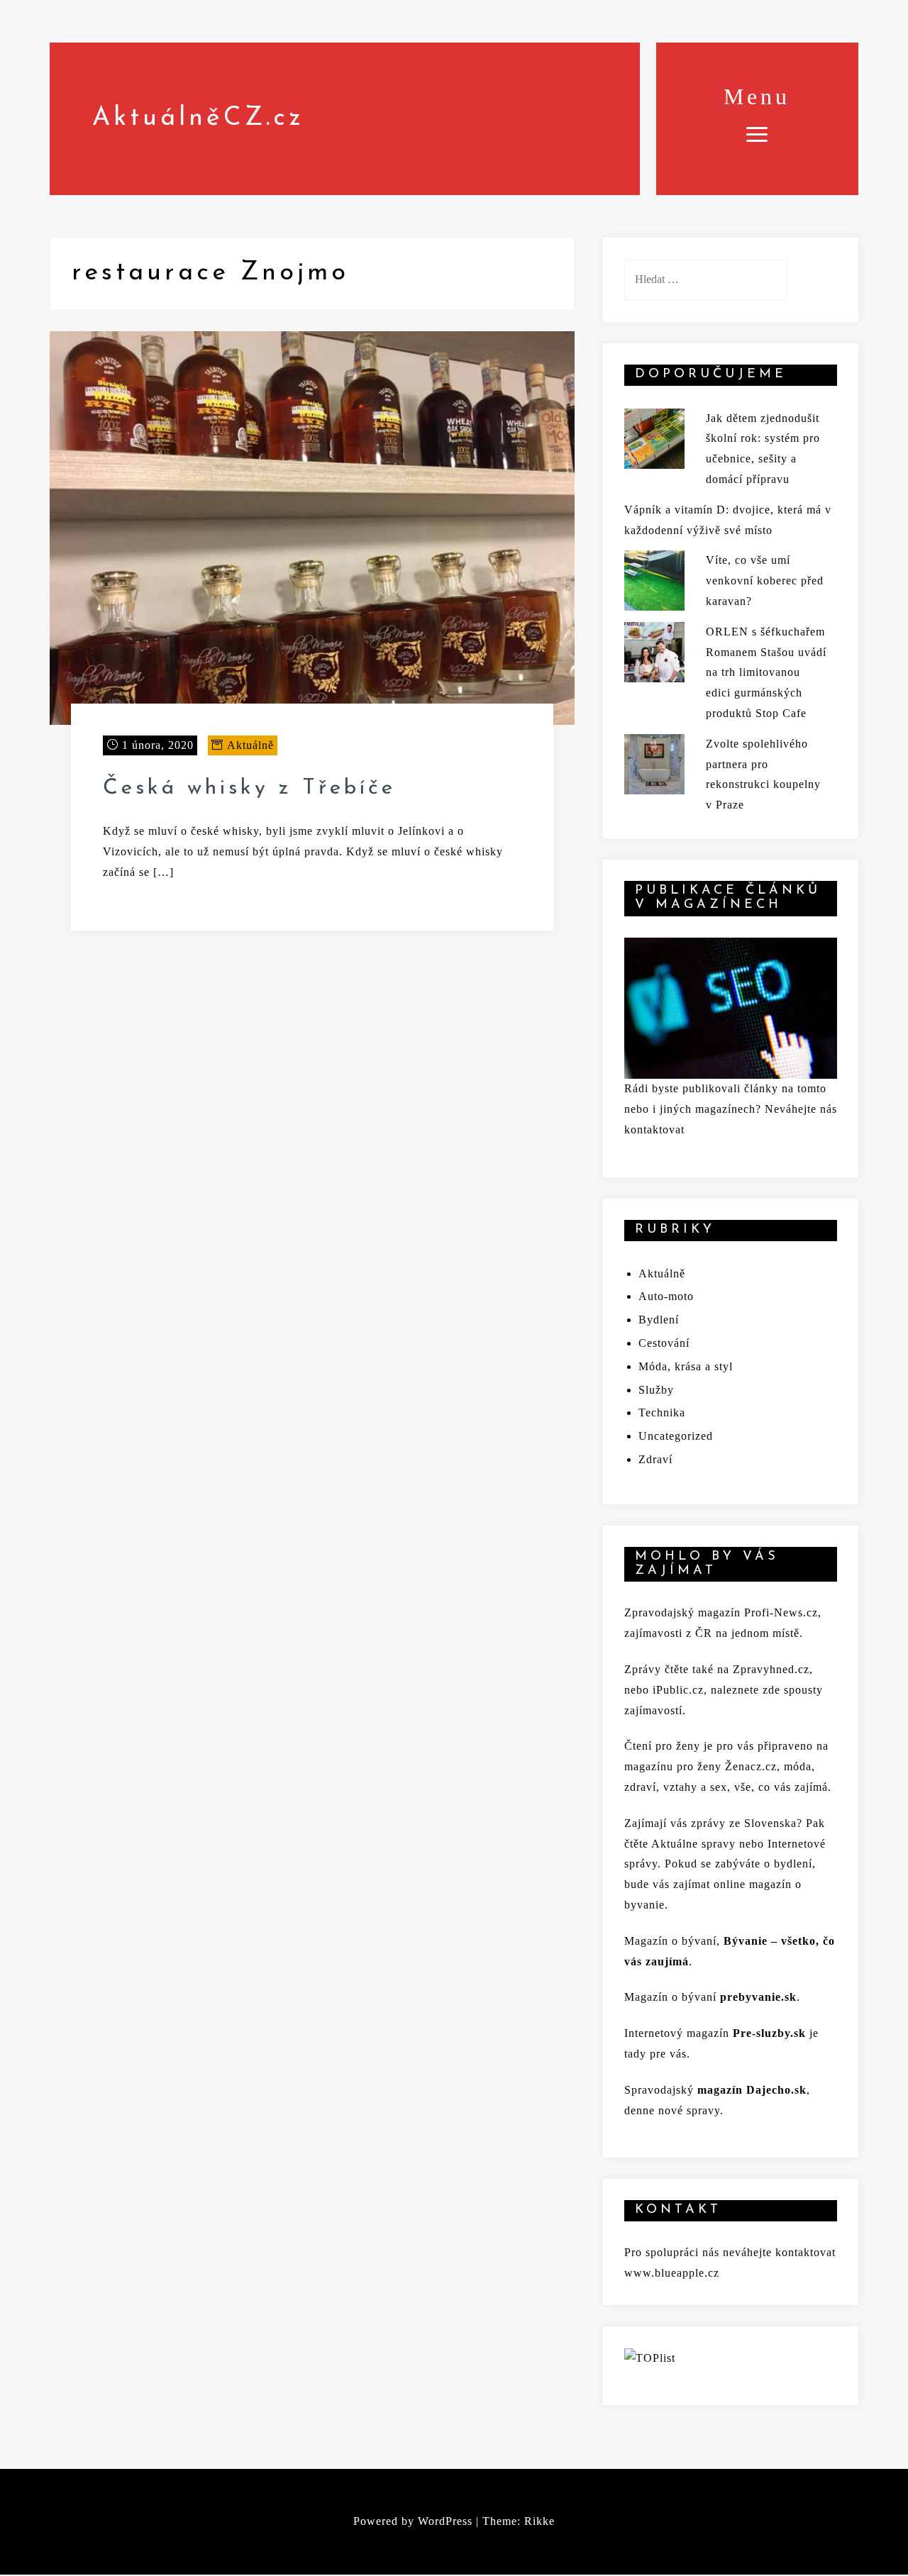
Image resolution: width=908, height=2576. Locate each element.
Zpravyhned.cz (771, 1669)
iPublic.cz (678, 1690)
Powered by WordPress (413, 2521)
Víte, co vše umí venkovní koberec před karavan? (765, 581)
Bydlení (659, 1320)
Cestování (664, 1343)
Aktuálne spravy (693, 1844)
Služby (656, 1390)
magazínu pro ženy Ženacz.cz (701, 1766)
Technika (662, 1412)
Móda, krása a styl (686, 1366)
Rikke (539, 2521)
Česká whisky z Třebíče (249, 788)
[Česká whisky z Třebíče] (312, 527)
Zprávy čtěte (657, 1669)
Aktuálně (250, 745)
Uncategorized (676, 1436)
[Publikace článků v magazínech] (731, 1007)
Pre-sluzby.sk (769, 2033)
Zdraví (655, 1459)
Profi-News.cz (781, 1612)
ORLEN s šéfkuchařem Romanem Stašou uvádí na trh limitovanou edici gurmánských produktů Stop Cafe (766, 672)
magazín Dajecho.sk (752, 2090)
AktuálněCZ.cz (198, 118)
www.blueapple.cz (672, 2273)
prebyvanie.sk (758, 1997)
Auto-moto (666, 1296)
